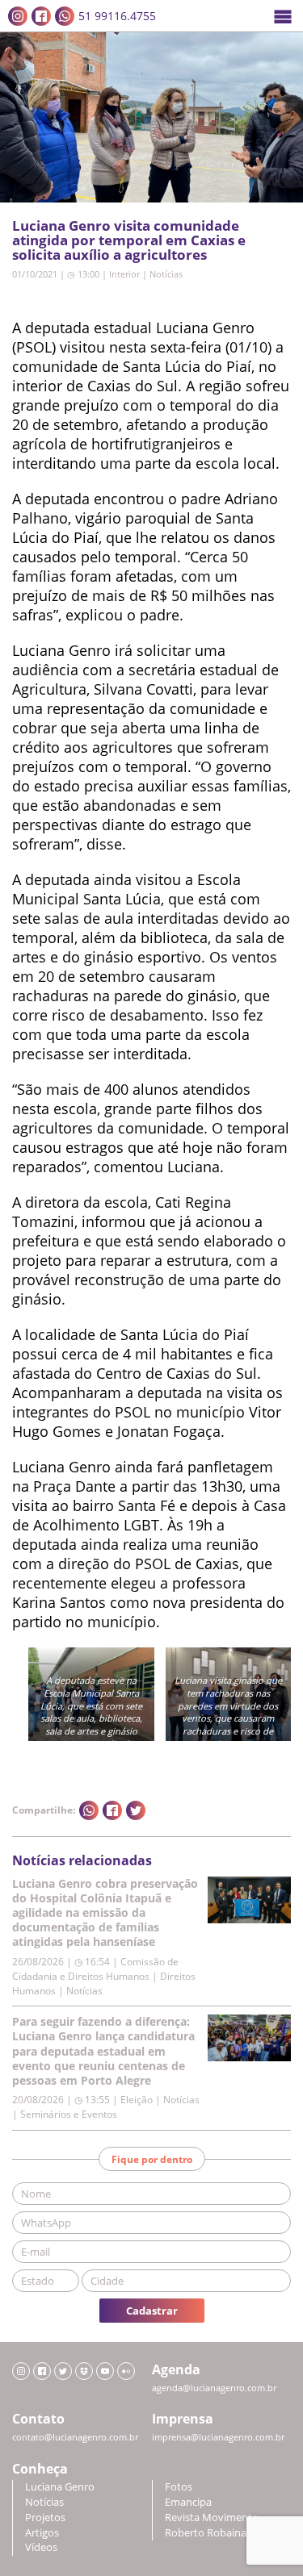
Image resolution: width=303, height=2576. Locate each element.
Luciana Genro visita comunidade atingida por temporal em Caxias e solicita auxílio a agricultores (129, 240)
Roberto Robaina (206, 2533)
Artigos (42, 2533)
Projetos (45, 2518)
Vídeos (41, 2547)
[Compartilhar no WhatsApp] (89, 1810)
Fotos (179, 2487)
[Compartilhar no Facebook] (112, 1810)
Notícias (166, 274)
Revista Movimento (212, 2518)
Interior (124, 274)
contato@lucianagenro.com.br (75, 2437)
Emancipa (188, 2502)
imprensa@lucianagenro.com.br (218, 2437)
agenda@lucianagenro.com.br (214, 2388)
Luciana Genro (60, 2487)
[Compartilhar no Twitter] (136, 1810)
